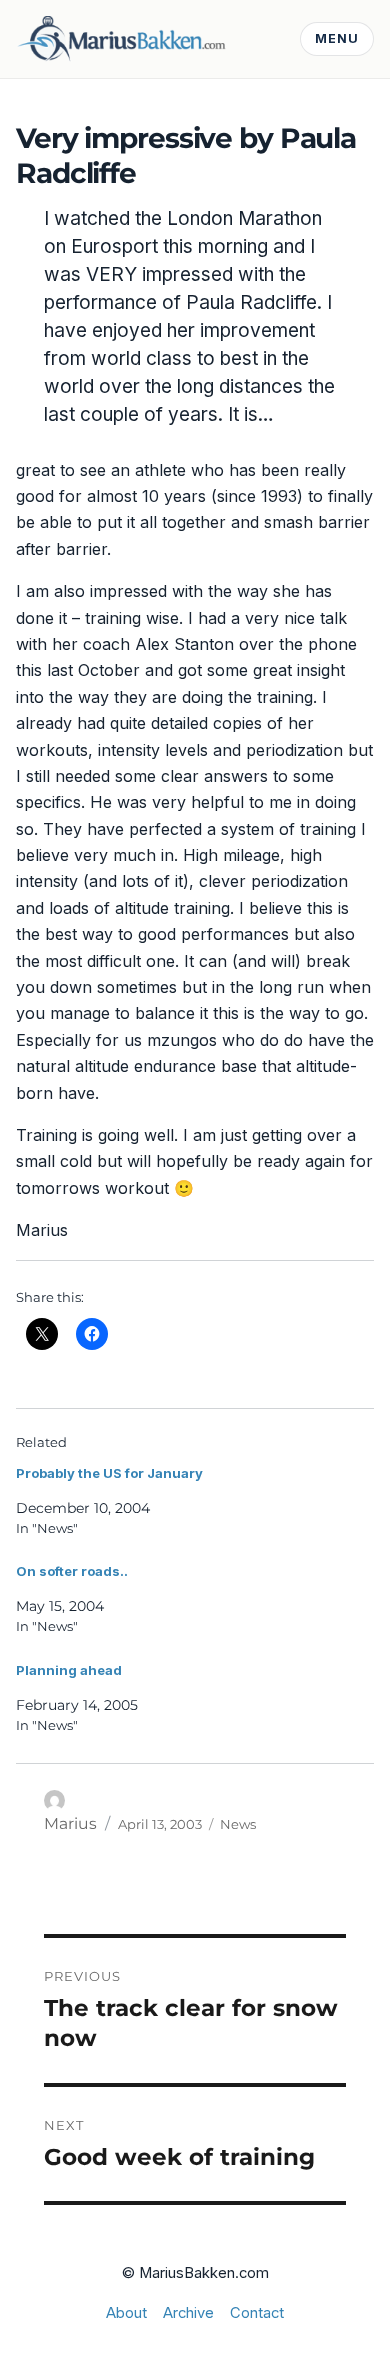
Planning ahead (69, 1670)
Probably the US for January (109, 1473)
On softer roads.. (72, 1571)
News (238, 1824)
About (126, 2313)
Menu (337, 38)
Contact (257, 2313)
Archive (188, 2313)
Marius (70, 1823)
